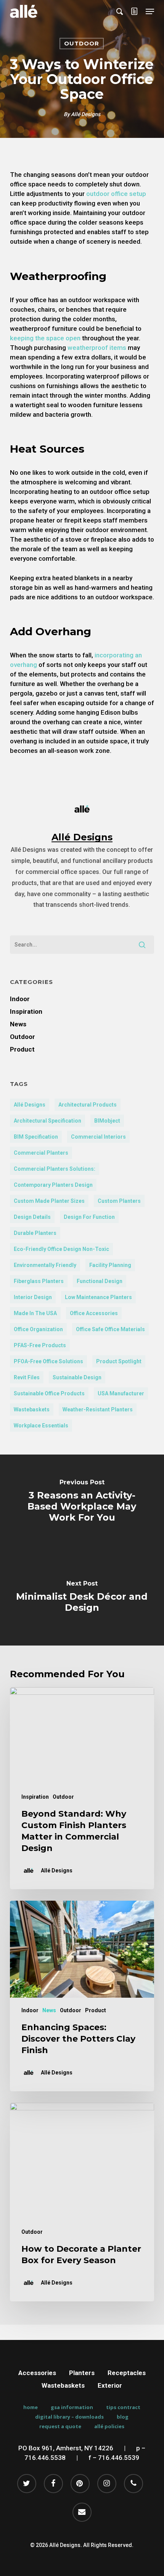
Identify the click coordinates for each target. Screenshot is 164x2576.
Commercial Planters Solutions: (55, 1169)
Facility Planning (110, 1265)
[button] (150, 11)
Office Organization (38, 1329)
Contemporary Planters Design (53, 1185)
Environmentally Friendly (45, 1265)
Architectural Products (88, 1105)
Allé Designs (86, 114)
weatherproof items (96, 348)
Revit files (27, 1377)
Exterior (110, 2385)
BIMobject (107, 1121)
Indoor (20, 999)
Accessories (37, 2373)
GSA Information (72, 2407)
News (18, 1024)
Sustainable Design (77, 1377)
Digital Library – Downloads (69, 2417)
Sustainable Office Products (49, 1393)
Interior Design (33, 1297)
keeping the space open (45, 338)
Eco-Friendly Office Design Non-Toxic (61, 1249)
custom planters (119, 1201)
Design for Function (89, 1217)
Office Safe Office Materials (110, 1329)
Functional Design (100, 1281)
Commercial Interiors (98, 1137)
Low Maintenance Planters (98, 1297)
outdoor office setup (115, 194)
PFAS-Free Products (40, 1345)
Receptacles (127, 2373)
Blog (123, 2417)
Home (31, 2407)
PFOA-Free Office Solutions (48, 1361)
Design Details (32, 1217)
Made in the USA (35, 1313)
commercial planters (41, 1153)
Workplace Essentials (41, 1426)
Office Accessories (94, 1313)
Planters (82, 2373)
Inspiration (26, 1011)
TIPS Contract (123, 2407)
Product (22, 1049)
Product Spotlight (119, 1361)
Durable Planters (35, 1233)
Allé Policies (109, 2426)
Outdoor (82, 43)
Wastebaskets (32, 1409)
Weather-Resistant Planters (98, 1409)
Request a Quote (60, 2426)
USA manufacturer (121, 1393)
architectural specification (47, 1121)
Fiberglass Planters (39, 1281)
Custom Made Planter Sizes (49, 1201)
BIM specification (36, 1137)
